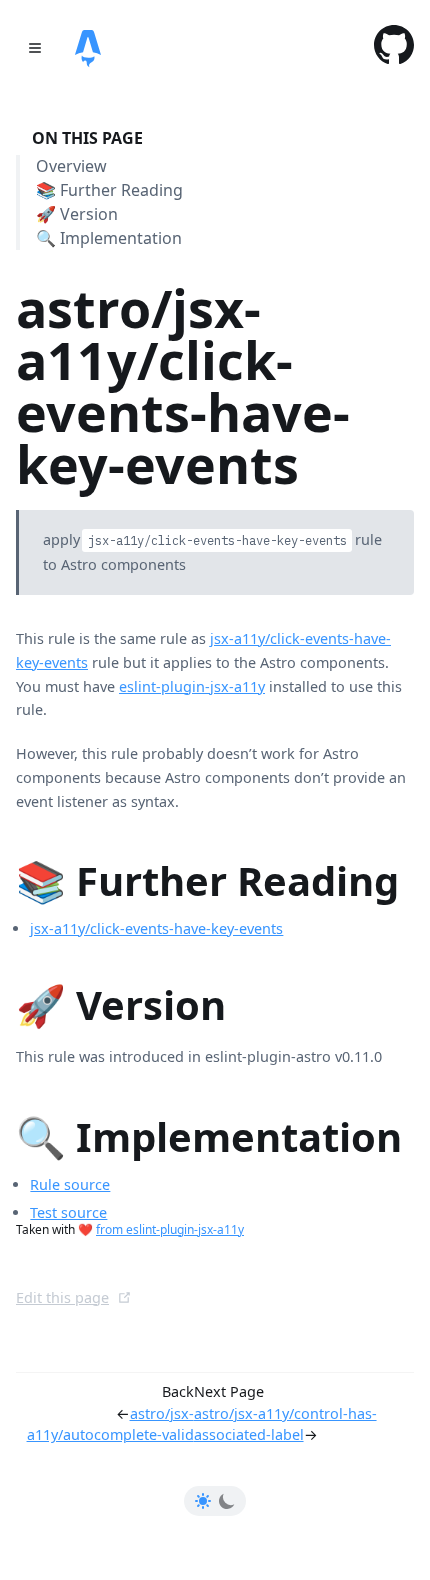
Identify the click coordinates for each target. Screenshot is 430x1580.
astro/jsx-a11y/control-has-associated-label (285, 1424)
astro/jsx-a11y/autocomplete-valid (110, 1424)
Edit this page (62, 1297)
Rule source (70, 1184)
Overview (71, 167)
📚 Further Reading (109, 191)
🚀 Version (77, 214)
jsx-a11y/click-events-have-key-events (156, 928)
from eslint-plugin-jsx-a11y (170, 1229)
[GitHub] (394, 48)
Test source (68, 1212)
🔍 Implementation (109, 238)
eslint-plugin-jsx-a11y (192, 686)
